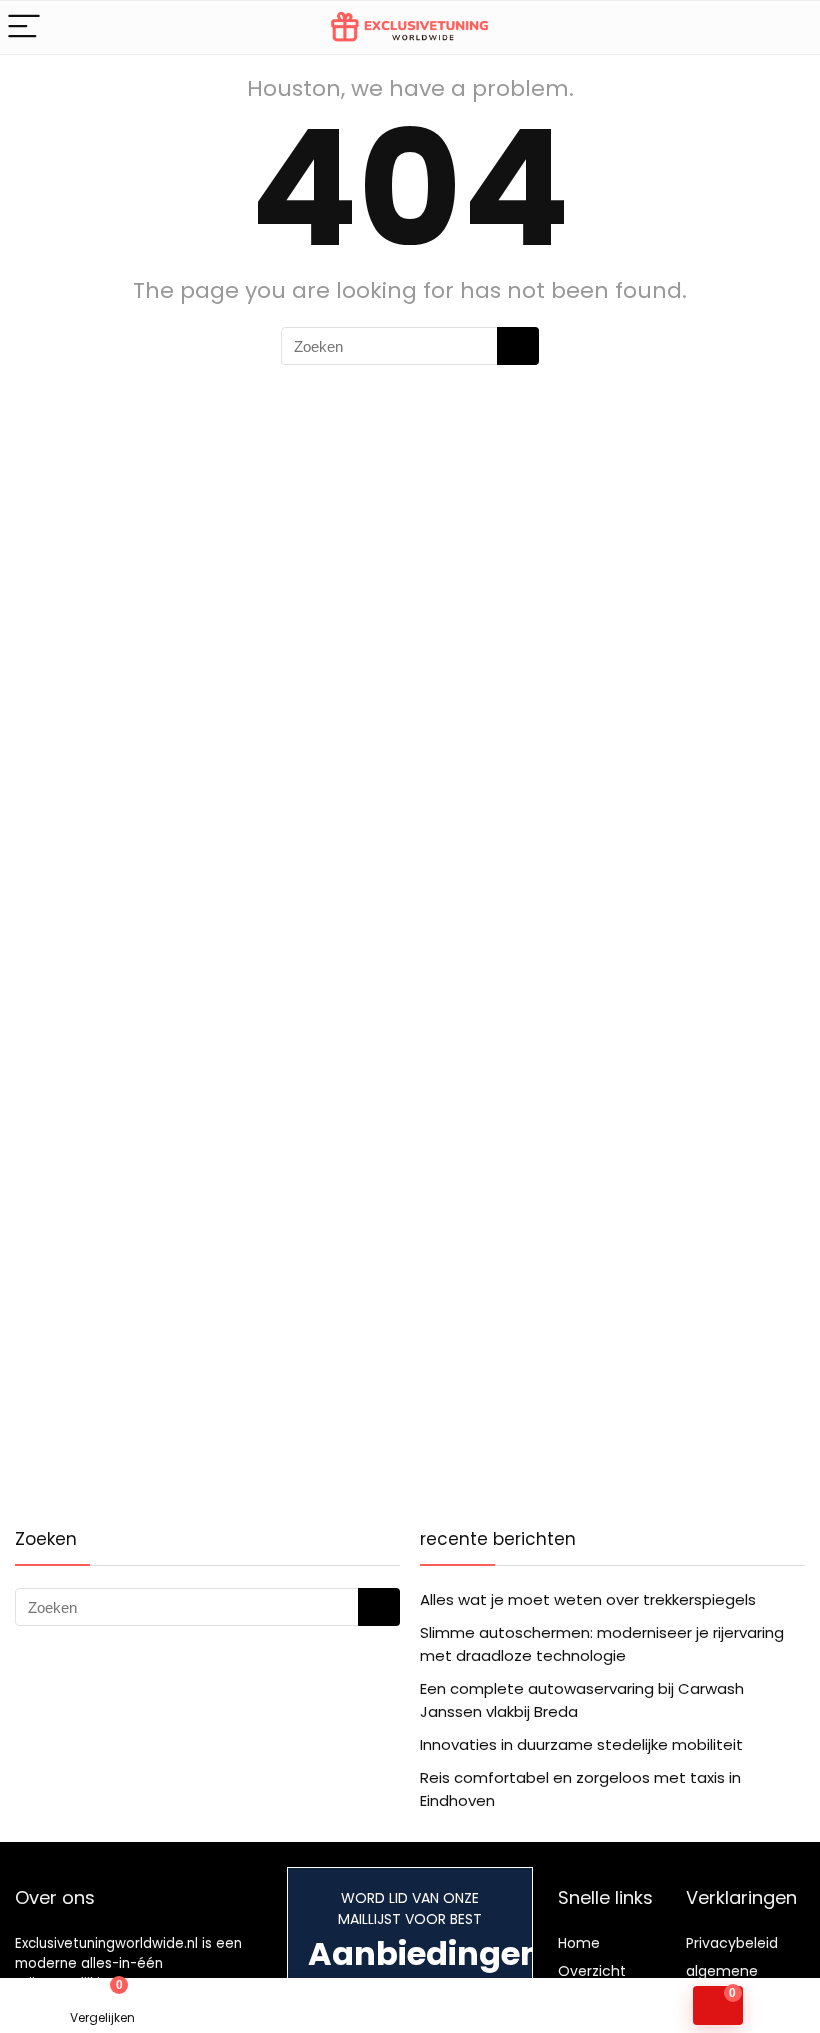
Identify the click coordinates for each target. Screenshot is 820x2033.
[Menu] (24, 27)
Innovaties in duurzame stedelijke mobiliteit (581, 1744)
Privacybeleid (732, 1943)
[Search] (789, 27)
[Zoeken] (518, 346)
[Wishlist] (307, 2006)
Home (579, 1943)
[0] (718, 2005)
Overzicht (592, 1971)
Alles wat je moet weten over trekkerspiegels (588, 1599)
